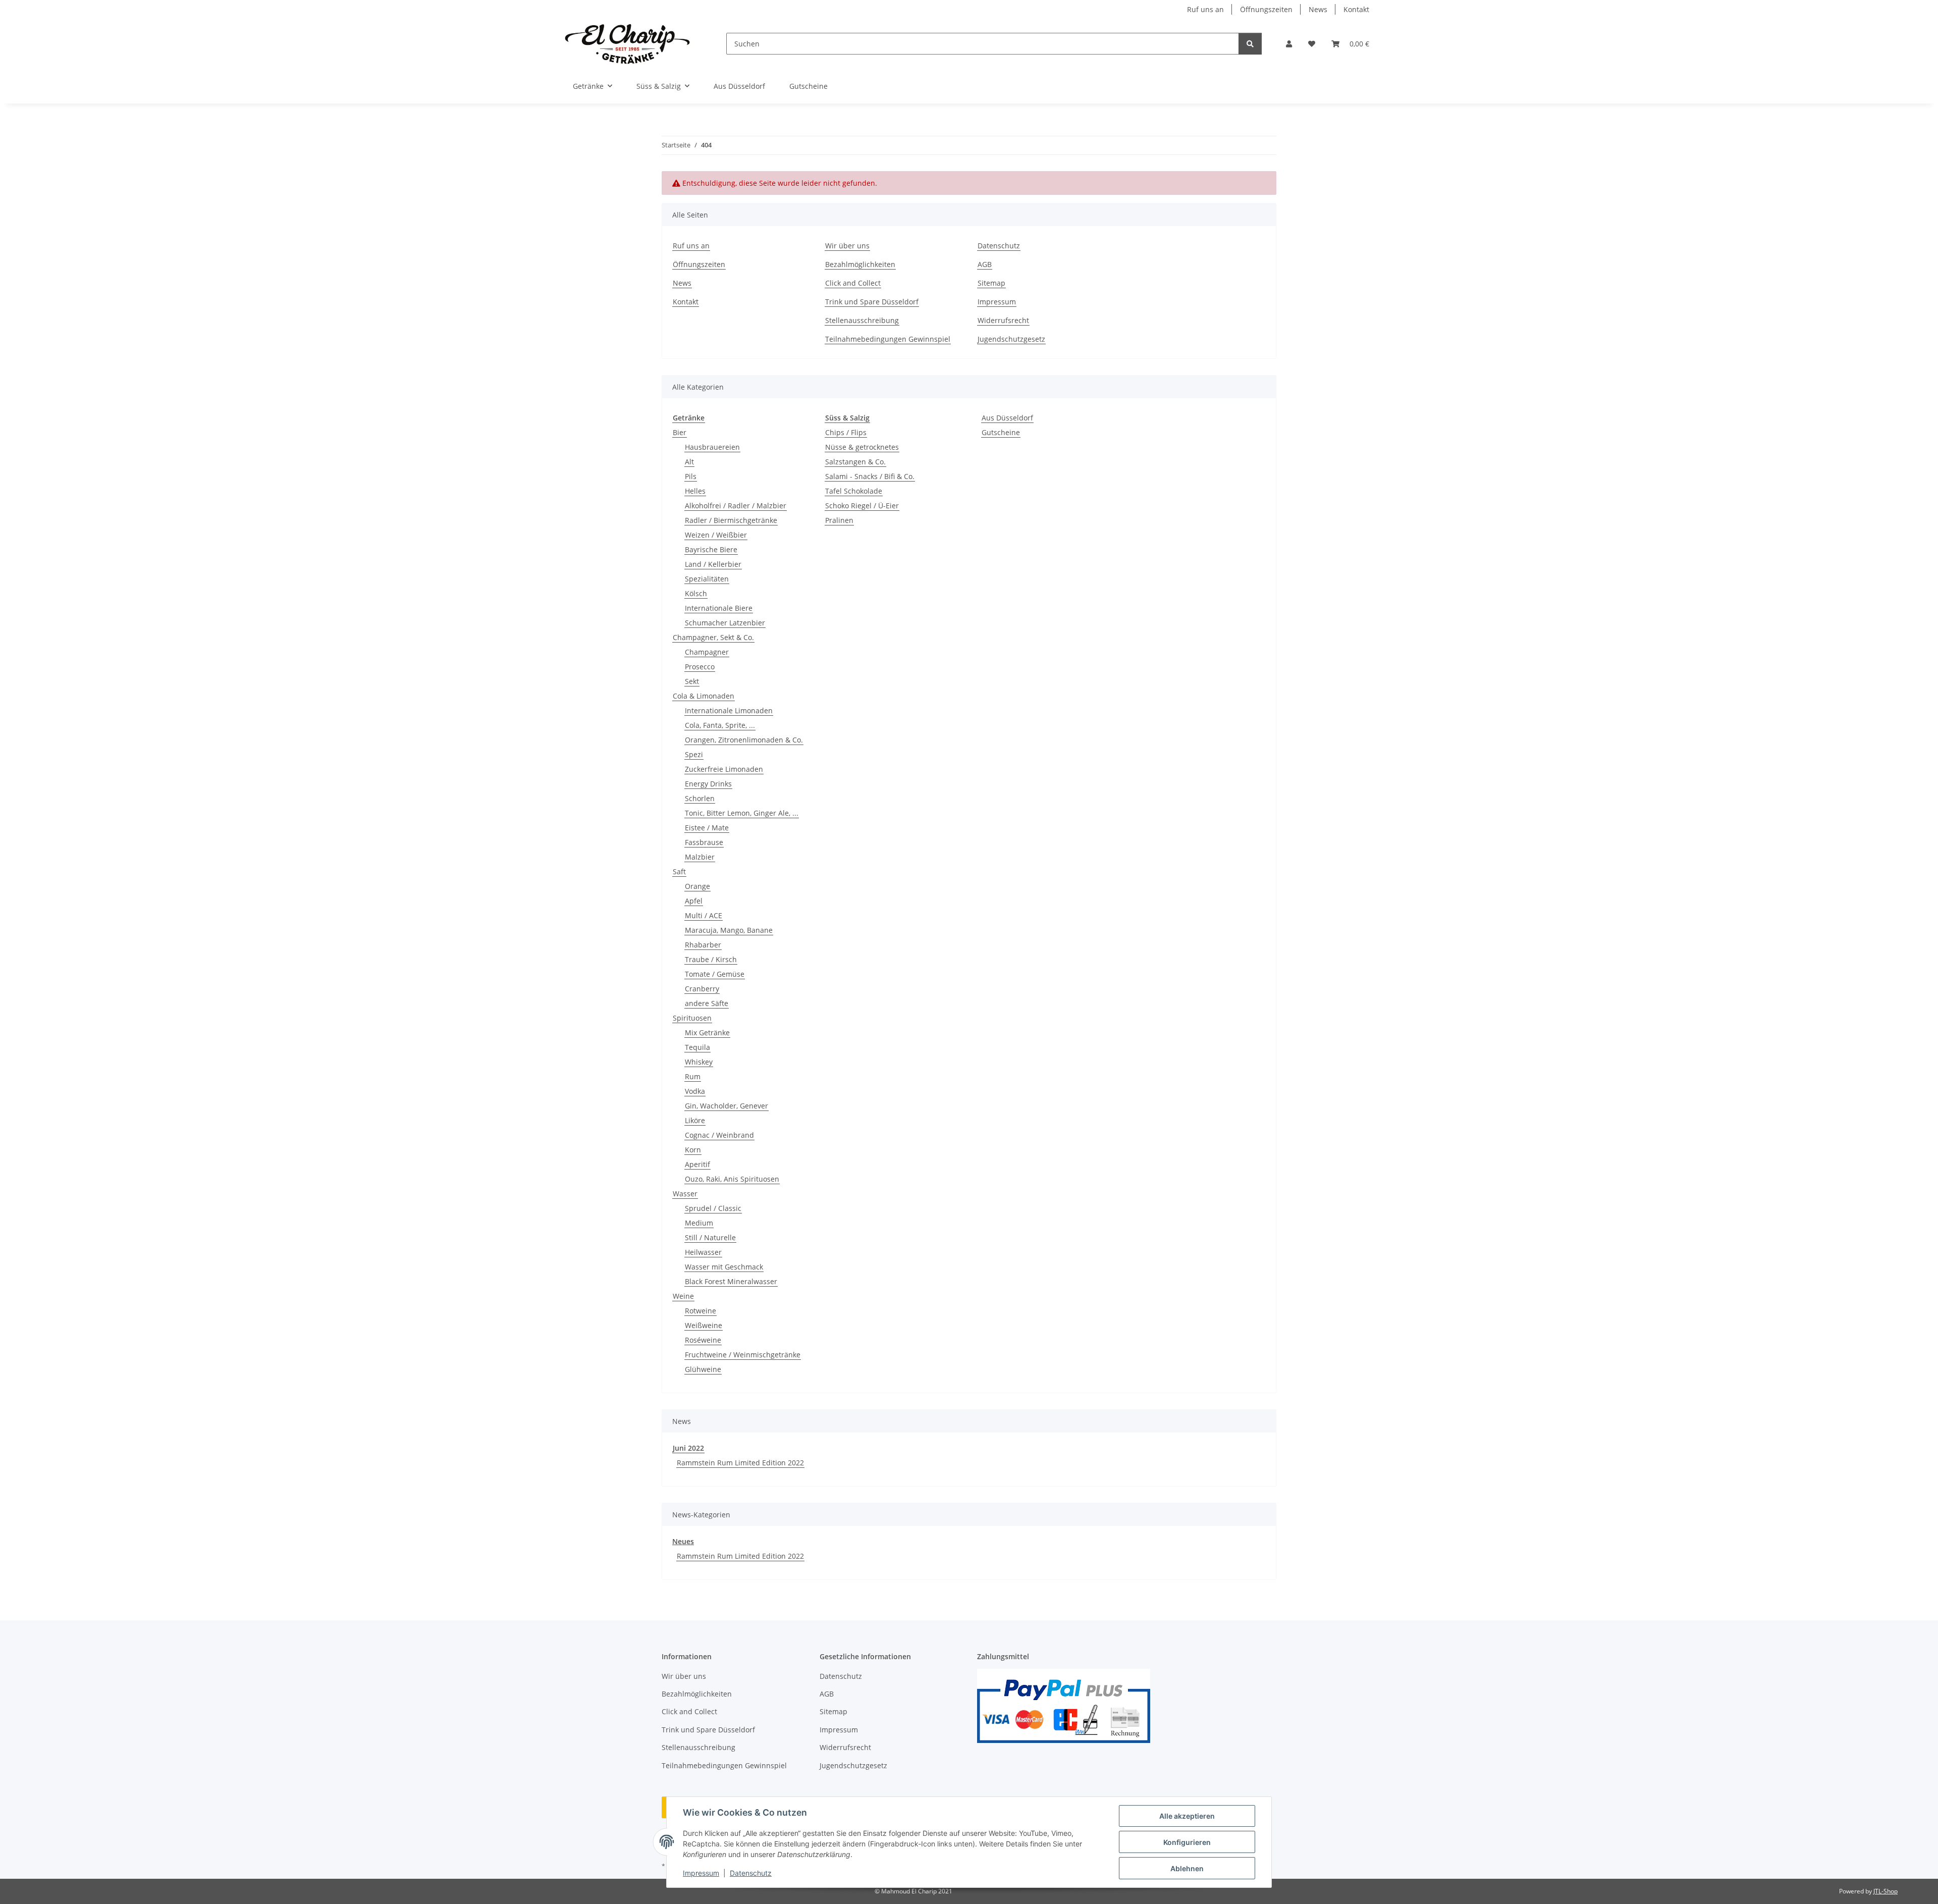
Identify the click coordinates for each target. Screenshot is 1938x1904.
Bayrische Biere (711, 549)
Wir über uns (847, 246)
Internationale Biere (719, 608)
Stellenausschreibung (862, 320)
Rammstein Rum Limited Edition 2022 (740, 1463)
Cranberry (702, 989)
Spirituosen (692, 1018)
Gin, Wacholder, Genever (726, 1106)
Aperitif (697, 1164)
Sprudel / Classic (713, 1208)
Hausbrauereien (712, 447)
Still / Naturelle (710, 1237)
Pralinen (839, 520)
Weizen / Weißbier (716, 535)
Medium (699, 1223)
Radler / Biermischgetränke (731, 520)
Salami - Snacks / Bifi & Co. (870, 476)
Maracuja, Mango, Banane (729, 930)
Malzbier (700, 857)
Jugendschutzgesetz (1011, 339)
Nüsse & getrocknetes (862, 447)
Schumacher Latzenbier (725, 623)
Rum (693, 1076)
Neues (683, 1541)
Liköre (695, 1120)
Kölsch (696, 593)
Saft (679, 871)
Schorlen (700, 798)
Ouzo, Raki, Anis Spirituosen (732, 1179)
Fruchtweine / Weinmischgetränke (743, 1355)
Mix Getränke (707, 1033)
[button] (1289, 44)
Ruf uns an (1205, 9)
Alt (689, 462)
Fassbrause (704, 842)
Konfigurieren (1187, 1842)
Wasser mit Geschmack (724, 1267)
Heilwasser (703, 1252)
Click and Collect (853, 283)
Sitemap (991, 283)
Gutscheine (1001, 432)
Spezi (694, 754)
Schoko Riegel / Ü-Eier (862, 506)
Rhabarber (703, 945)
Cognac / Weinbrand (719, 1135)
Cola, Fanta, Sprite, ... (720, 725)
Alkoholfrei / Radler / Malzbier (736, 506)
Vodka (695, 1091)
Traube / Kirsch (711, 959)
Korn (693, 1150)
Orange (697, 886)
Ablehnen (1187, 1868)
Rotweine (701, 1311)
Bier (680, 432)
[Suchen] (1250, 44)
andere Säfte (707, 1003)
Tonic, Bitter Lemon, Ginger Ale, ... (742, 813)
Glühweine (703, 1369)
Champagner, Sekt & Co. (713, 637)
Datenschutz (751, 1873)
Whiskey (699, 1062)
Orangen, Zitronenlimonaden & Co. (744, 740)
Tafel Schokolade (854, 491)
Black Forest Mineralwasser (731, 1281)
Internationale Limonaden (729, 710)
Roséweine (703, 1340)
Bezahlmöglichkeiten (860, 264)
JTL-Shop (1886, 1891)
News (1318, 9)
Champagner (707, 652)
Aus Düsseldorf (1007, 418)
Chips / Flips (846, 432)
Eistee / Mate (707, 828)
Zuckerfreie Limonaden (724, 769)
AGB (985, 264)
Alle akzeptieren (1187, 1816)
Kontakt (1356, 9)
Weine (683, 1296)
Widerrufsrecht (1003, 320)
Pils (691, 476)
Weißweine (704, 1325)
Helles (695, 491)
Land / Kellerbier (713, 564)
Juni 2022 (688, 1448)
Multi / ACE (704, 915)
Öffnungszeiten (1266, 9)
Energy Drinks (708, 784)
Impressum (701, 1873)
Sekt (692, 681)
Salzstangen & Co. (855, 462)
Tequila (697, 1047)
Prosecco (700, 667)
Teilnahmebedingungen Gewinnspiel (888, 339)
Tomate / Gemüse (715, 974)
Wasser (685, 1194)
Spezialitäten (707, 579)
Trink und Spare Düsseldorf (872, 302)
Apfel (694, 901)
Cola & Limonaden (704, 696)
